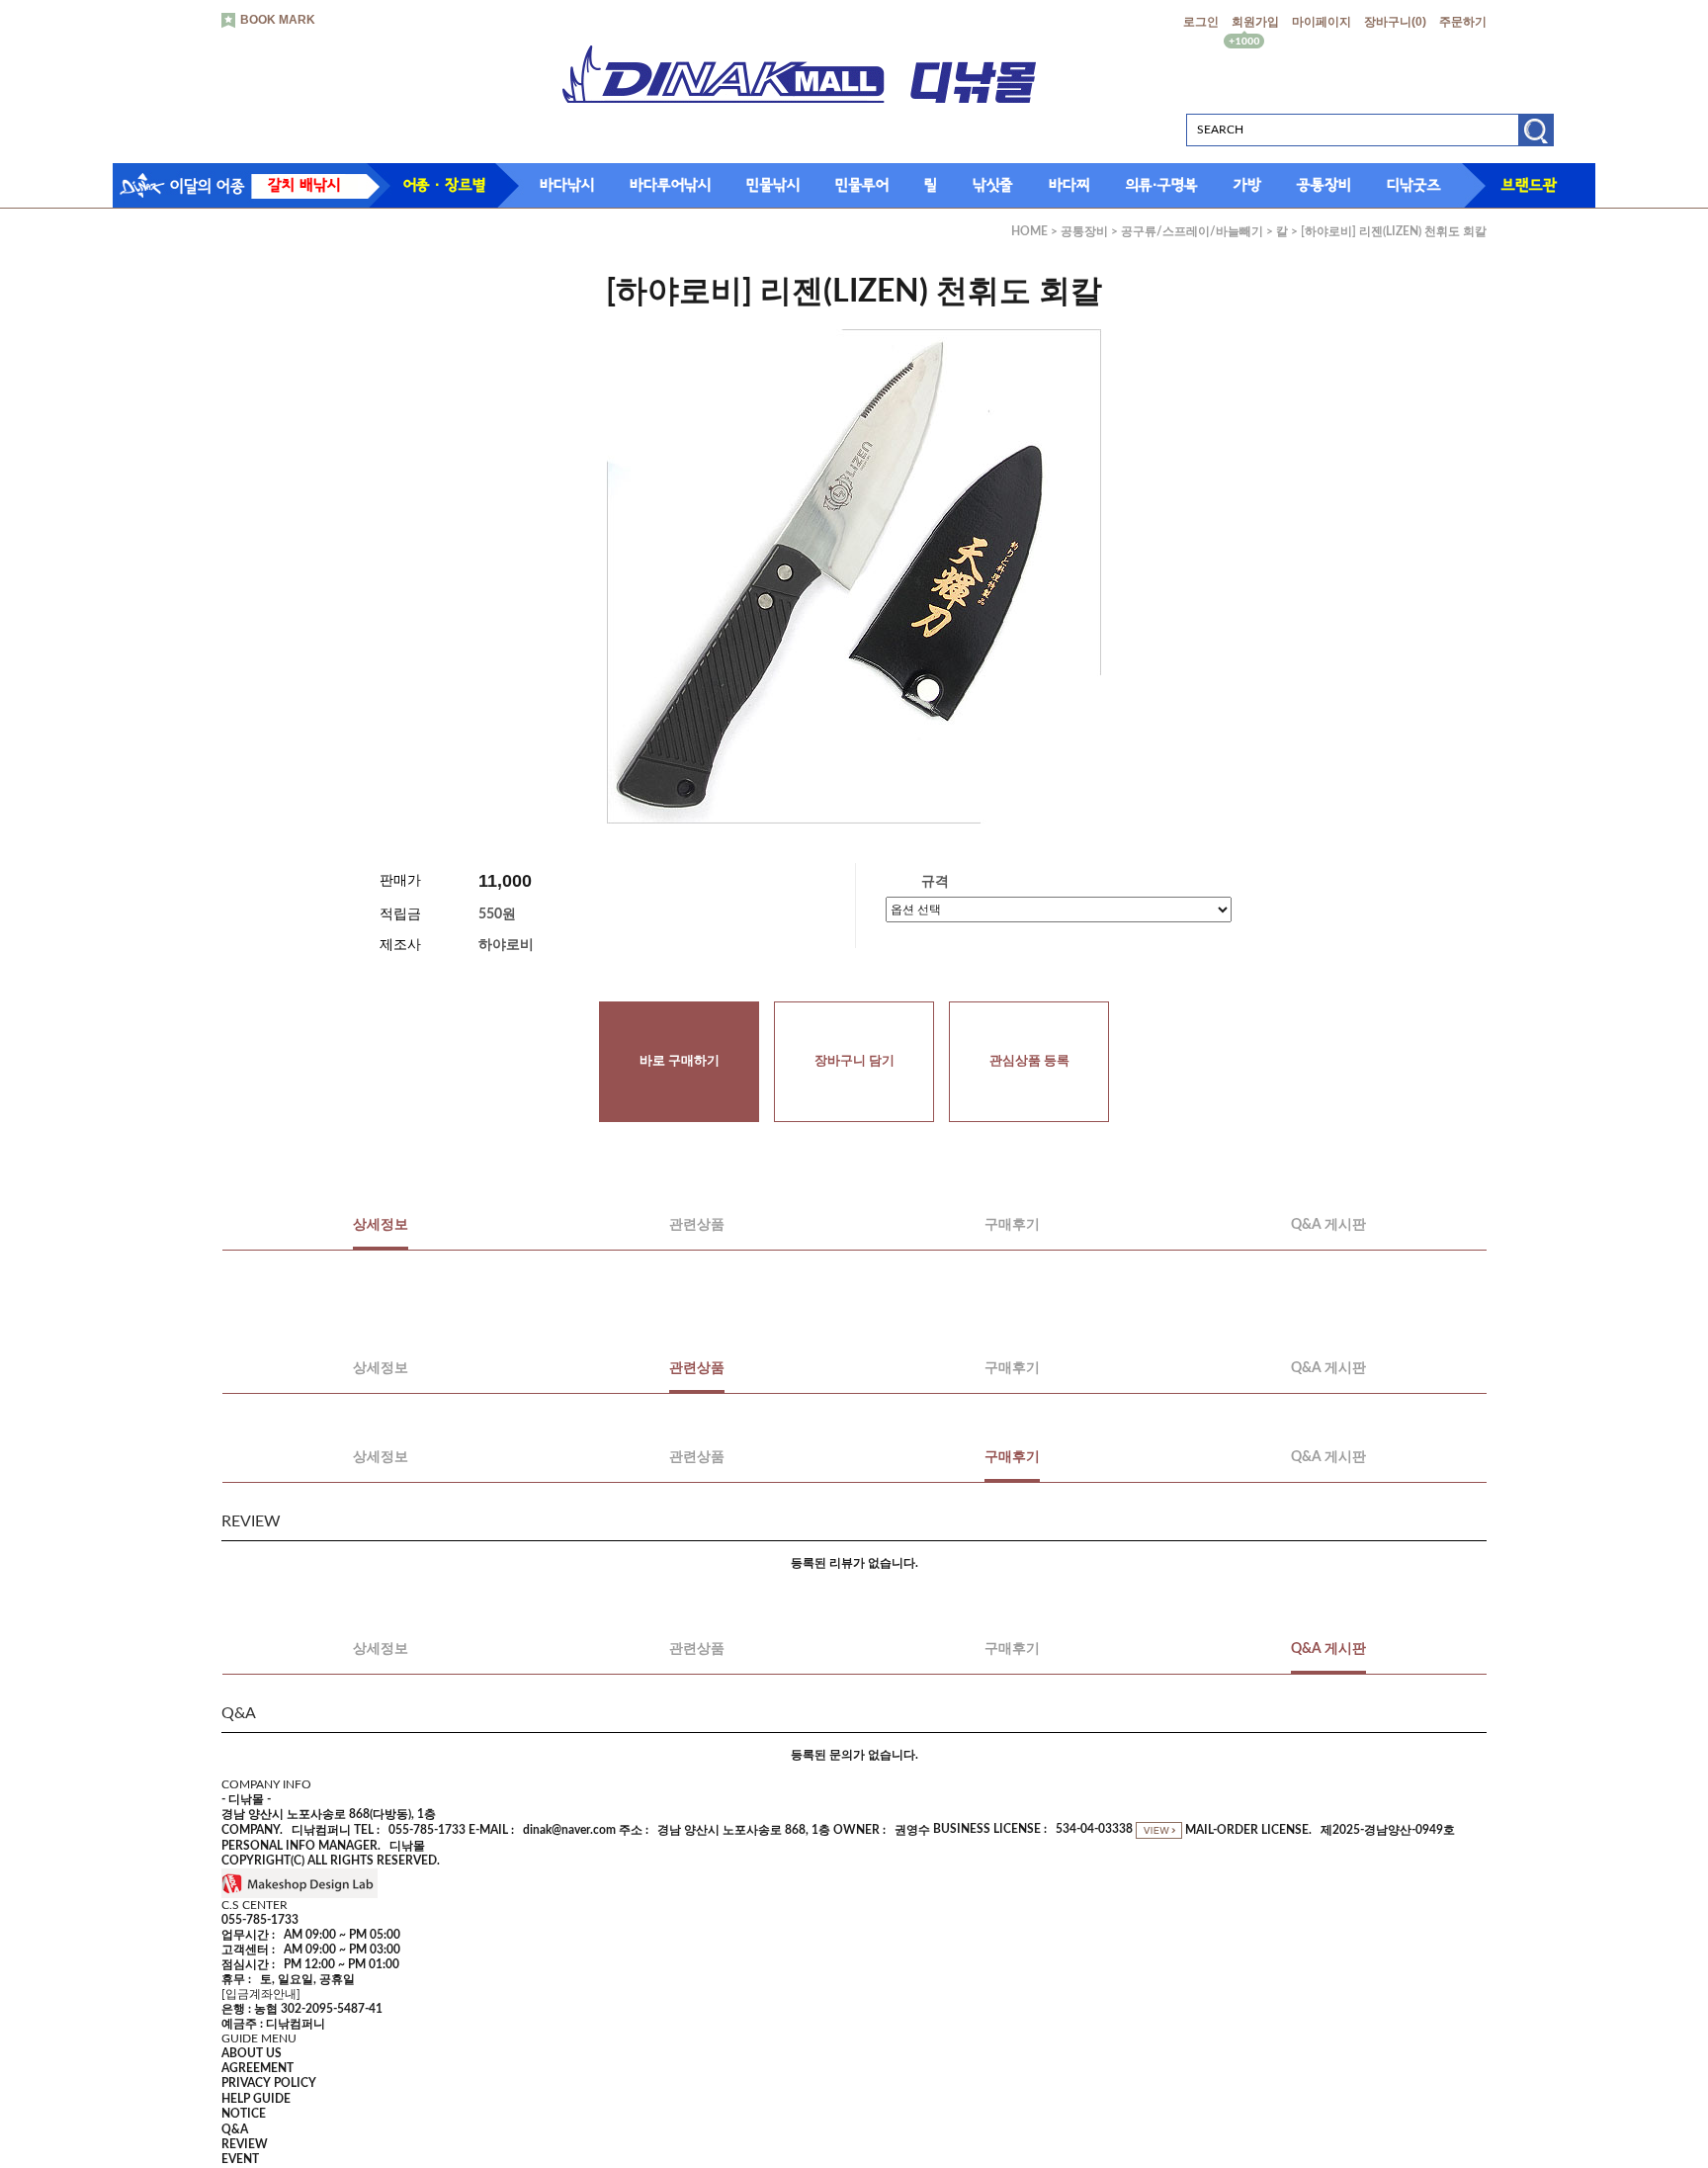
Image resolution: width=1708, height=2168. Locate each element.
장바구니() (1395, 22)
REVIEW (245, 2144)
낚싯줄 (993, 185)
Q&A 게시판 (1328, 1225)
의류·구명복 (1162, 185)
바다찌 (1069, 185)
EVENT (240, 2160)
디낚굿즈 (1414, 185)
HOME (1029, 231)
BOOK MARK (278, 20)
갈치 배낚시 (304, 185)
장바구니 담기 (854, 1061)
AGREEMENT (257, 2068)
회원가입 (1255, 22)
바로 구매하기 (680, 1061)
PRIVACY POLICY (269, 2084)
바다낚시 (567, 185)
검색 (1536, 137)
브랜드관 (1529, 185)
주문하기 (1463, 22)
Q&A (235, 2129)
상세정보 (381, 1225)
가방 (1247, 185)
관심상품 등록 (1029, 1061)
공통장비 (1324, 185)
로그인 (1201, 22)
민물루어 (862, 185)
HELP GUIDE (256, 2099)
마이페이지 (1322, 22)
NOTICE (244, 2115)
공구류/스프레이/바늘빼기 (1192, 231)
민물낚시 (773, 185)
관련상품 (697, 1225)
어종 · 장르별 (444, 185)
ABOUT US (252, 2053)
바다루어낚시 (670, 185)
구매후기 (1012, 1225)
